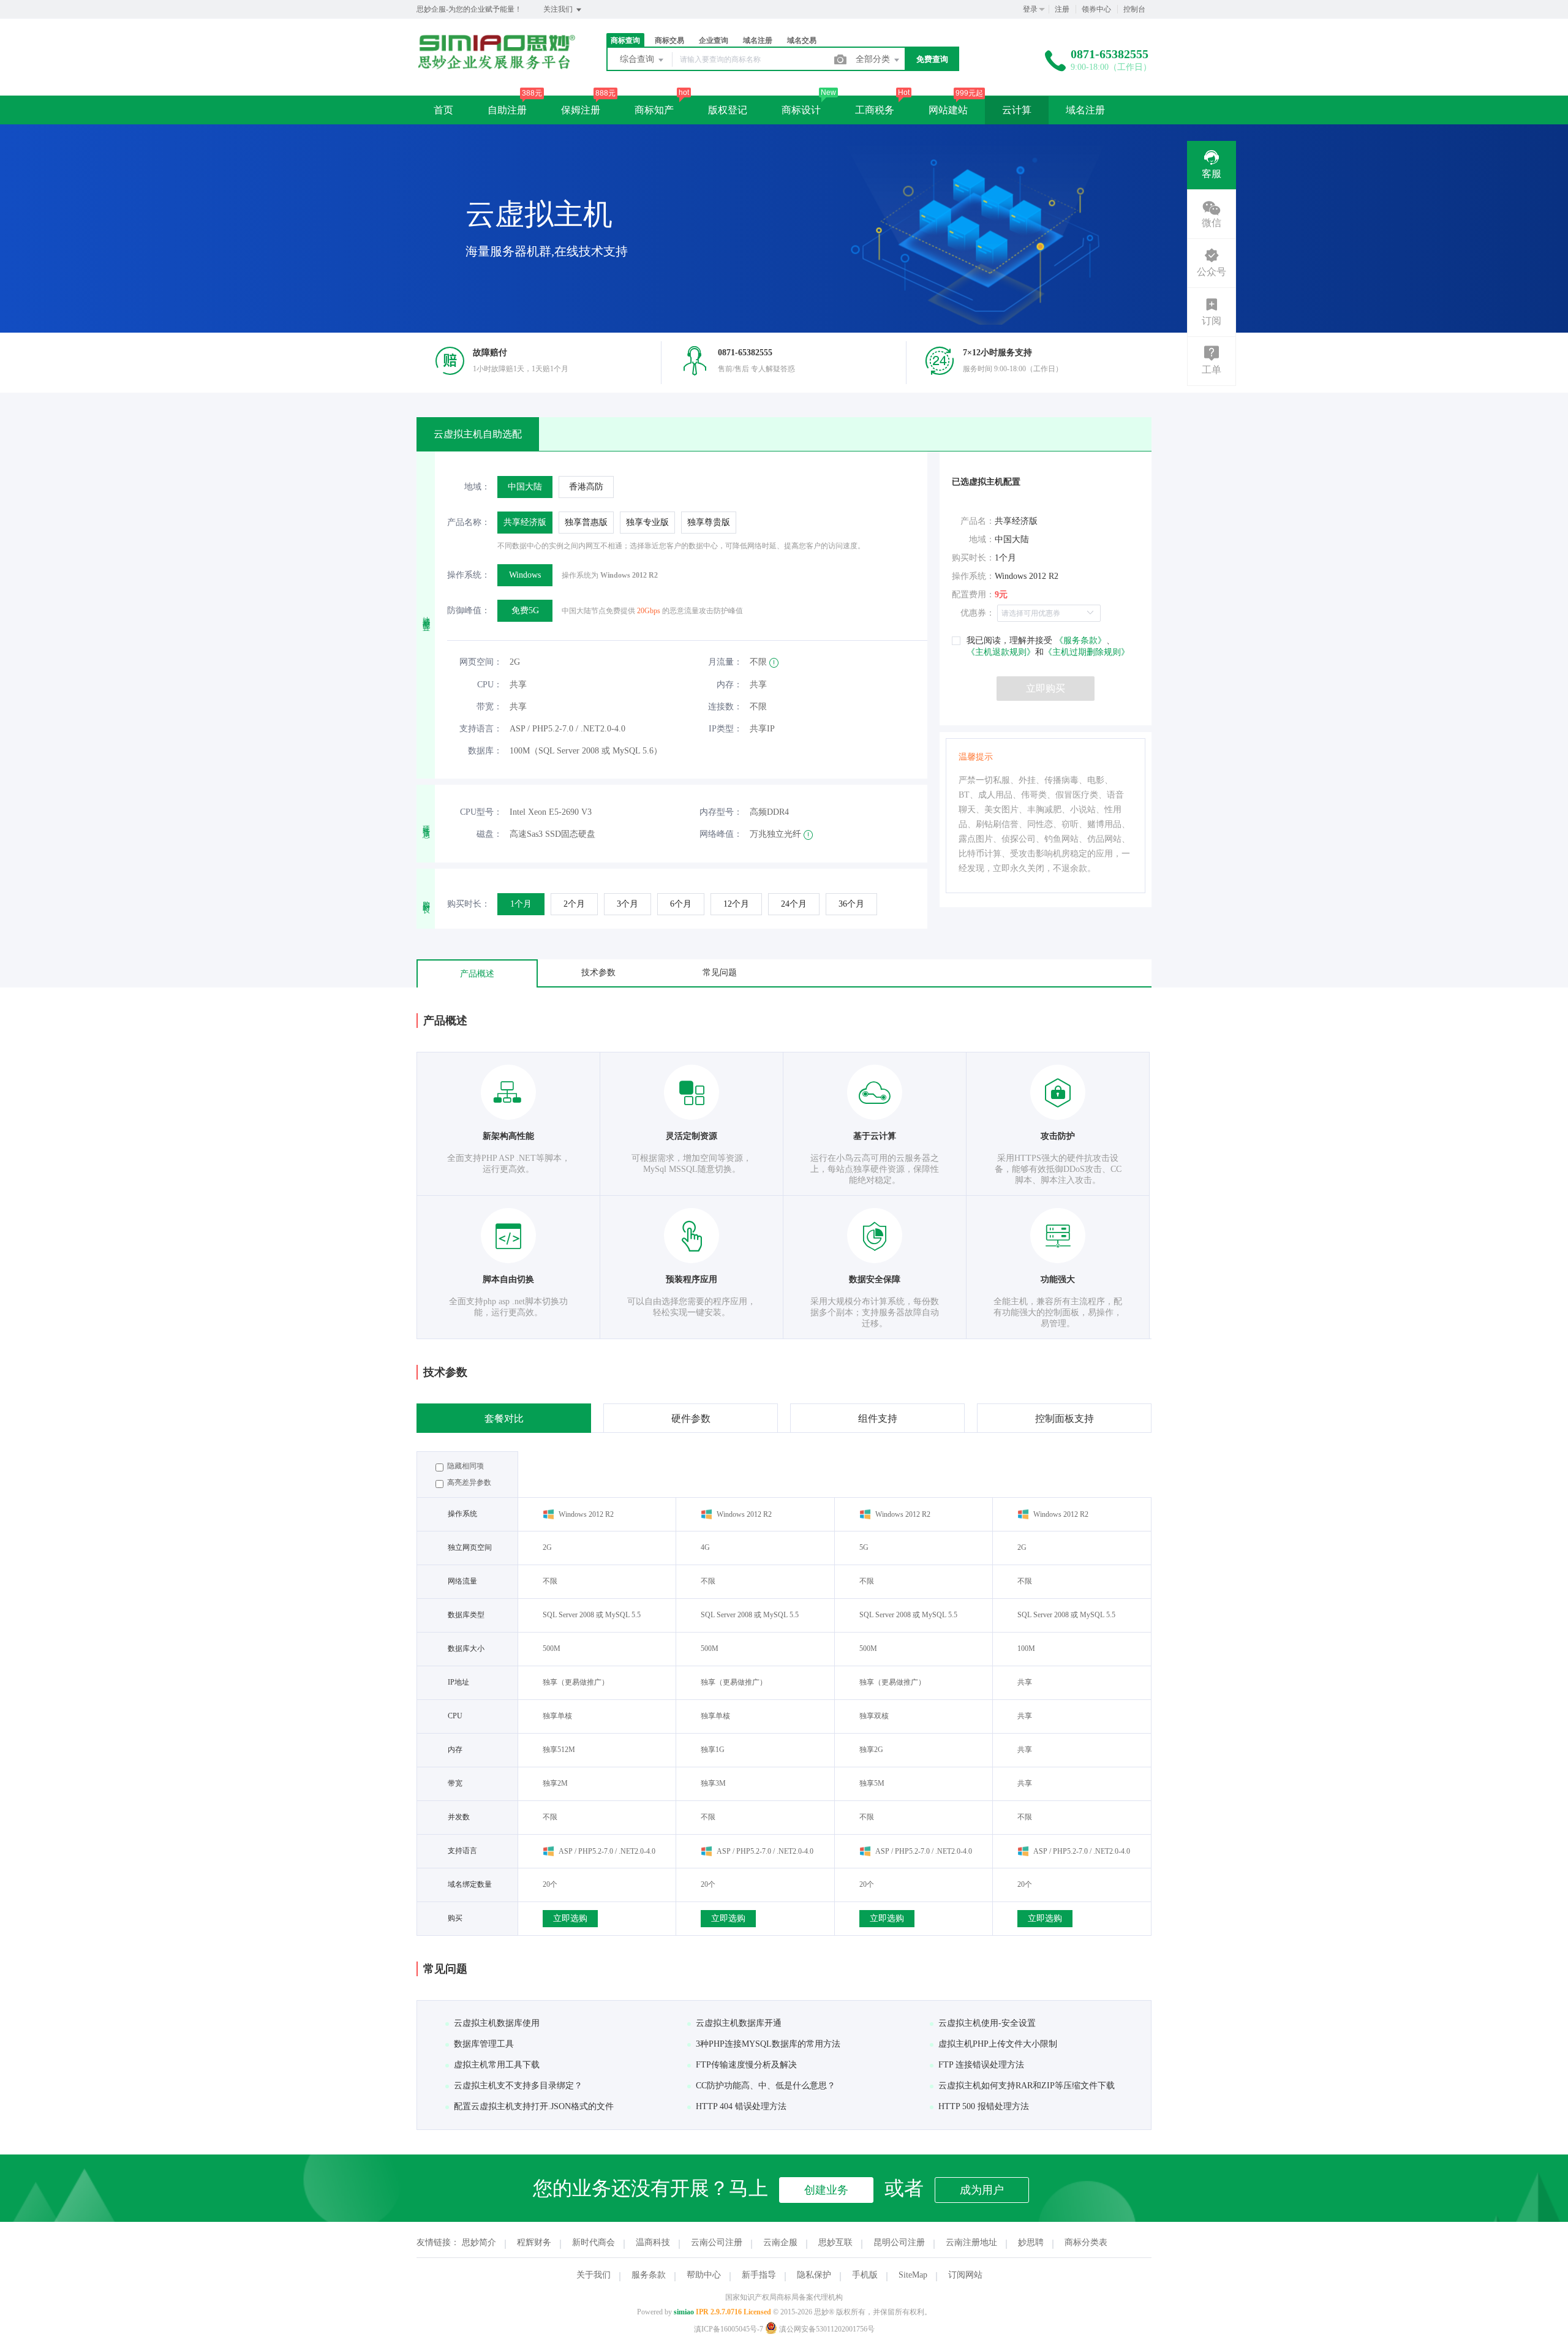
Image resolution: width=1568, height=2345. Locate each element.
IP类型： (726, 729)
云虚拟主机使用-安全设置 (987, 2023)
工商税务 (875, 110)
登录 (1030, 9)
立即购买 (1046, 688)
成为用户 (982, 2190)
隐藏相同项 (465, 1466)
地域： (477, 487)
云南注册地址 (971, 2242)
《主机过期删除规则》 (1087, 652)
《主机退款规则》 (1001, 652)
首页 (443, 110)
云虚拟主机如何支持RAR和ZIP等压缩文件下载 (1027, 2086)
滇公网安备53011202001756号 (826, 2329)
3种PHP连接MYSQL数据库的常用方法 (768, 2044)
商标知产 (654, 110)
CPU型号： (481, 812)
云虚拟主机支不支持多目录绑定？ (518, 2086)
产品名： (978, 521)
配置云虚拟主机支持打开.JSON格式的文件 (534, 2106)
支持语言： (481, 729)
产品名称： (469, 522)
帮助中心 (704, 2275)
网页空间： (481, 662)
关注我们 (559, 9)
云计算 (1017, 110)
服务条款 (649, 2275)
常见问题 (720, 972)
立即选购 (570, 1918)
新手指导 (759, 2275)
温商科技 (653, 2242)
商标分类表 (1086, 2242)
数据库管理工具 (484, 2044)
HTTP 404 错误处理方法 (741, 2106)
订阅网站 (965, 2275)
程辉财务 (534, 2242)
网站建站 (948, 110)
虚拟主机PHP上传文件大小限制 (998, 2044)
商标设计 (801, 110)
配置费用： (973, 595)
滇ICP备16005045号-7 (729, 2329)
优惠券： (978, 613)
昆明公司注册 (899, 2242)
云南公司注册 (717, 2242)
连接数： (725, 707)
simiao (684, 2312)
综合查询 (638, 59)
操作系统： (469, 575)
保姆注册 (581, 110)
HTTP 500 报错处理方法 (984, 2106)
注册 (1062, 9)
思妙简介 (479, 2242)
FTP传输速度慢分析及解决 (746, 2065)
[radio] (525, 487)
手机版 (865, 2275)
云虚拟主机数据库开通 (739, 2023)
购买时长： (469, 904)
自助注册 (507, 110)
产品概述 (477, 974)
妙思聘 (1031, 2242)
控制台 (1134, 9)
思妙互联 (835, 2242)
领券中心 (1096, 9)
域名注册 (1085, 110)
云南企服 (780, 2242)
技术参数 (598, 972)
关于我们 (594, 2275)
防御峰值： (469, 610)
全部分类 (874, 59)
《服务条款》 (1079, 640)
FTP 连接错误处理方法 (981, 2065)
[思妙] (496, 66)
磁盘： (489, 834)
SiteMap (913, 2275)
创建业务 (826, 2190)
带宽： (489, 707)
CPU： (490, 685)
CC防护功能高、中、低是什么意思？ (766, 2086)
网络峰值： (721, 834)
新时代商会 (594, 2242)
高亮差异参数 (468, 1482)
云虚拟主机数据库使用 (497, 2023)
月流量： (725, 662)
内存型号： (721, 812)
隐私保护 (814, 2275)
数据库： (485, 751)
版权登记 (728, 110)
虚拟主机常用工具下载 (497, 2065)
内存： (729, 685)
